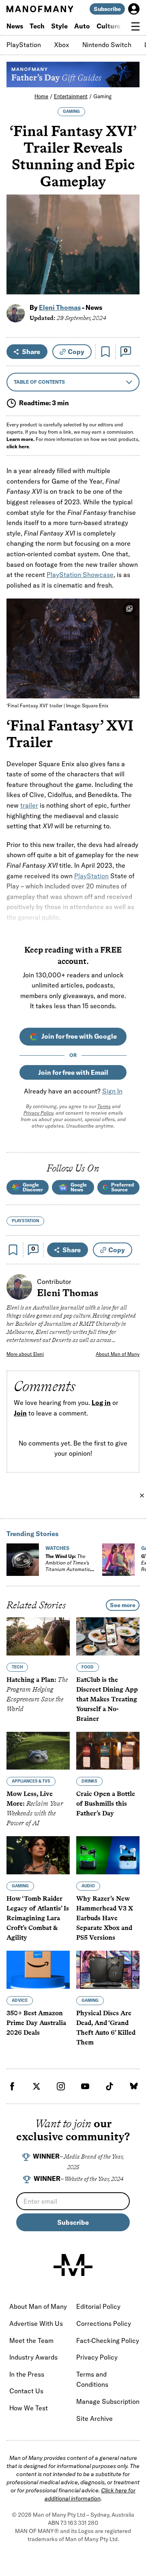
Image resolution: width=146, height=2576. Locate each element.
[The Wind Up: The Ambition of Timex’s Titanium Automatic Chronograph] (23, 1560)
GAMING (71, 111)
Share (31, 352)
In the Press (27, 2374)
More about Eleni (25, 1354)
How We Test (29, 2408)
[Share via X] (129, 249)
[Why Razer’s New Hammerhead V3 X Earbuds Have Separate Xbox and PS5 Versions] (108, 1855)
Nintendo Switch (107, 45)
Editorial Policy (98, 2306)
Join (20, 1413)
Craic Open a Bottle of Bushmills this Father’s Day (106, 1803)
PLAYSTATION (25, 1221)
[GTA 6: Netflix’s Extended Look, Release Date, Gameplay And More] (118, 1560)
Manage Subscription (108, 2401)
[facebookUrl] (12, 2086)
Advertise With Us (36, 2323)
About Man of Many (118, 1354)
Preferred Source (122, 1187)
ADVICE (20, 2000)
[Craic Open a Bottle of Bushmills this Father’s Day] (108, 1751)
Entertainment (71, 96)
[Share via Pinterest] (129, 267)
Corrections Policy (104, 2323)
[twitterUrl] (36, 2086)
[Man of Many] (73, 2265)
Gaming (102, 96)
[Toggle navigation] (135, 26)
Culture (108, 26)
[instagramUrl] (61, 2086)
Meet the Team (31, 2340)
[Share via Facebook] (129, 232)
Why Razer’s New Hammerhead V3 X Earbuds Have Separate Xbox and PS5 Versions (105, 1918)
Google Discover (33, 1187)
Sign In (112, 1091)
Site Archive (94, 2418)
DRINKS (89, 1781)
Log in (101, 1403)
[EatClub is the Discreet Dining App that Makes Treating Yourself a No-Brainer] (108, 1636)
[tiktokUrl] (109, 2086)
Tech (37, 26)
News (15, 26)
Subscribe (107, 9)
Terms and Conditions (92, 2379)
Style (59, 26)
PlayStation (24, 45)
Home (41, 96)
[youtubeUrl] (85, 2086)
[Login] (134, 9)
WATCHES (57, 1548)
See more (123, 1605)
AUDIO (88, 1886)
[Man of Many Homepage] (40, 9)
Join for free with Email (73, 1072)
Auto (82, 26)
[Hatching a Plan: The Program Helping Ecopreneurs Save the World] (38, 1636)
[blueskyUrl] (134, 2086)
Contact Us (26, 2391)
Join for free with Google (79, 1036)
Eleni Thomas (60, 307)
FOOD (88, 1667)
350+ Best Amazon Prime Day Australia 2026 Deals (36, 2023)
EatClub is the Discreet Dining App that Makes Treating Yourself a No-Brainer (107, 1699)
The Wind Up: (68, 1566)
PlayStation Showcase (80, 575)
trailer (29, 805)
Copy (76, 352)
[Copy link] (129, 284)
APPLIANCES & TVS (31, 1781)
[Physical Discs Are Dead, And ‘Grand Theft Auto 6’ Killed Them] (108, 1970)
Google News (79, 1187)
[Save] (105, 352)
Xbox (62, 45)
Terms (104, 1106)
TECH (17, 1667)
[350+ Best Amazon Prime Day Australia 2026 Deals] (38, 1970)
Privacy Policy (38, 1113)
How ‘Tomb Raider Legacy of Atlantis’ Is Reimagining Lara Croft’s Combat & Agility (38, 1918)
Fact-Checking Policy (108, 2340)
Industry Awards (33, 2357)
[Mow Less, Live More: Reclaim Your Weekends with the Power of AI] (38, 1751)
